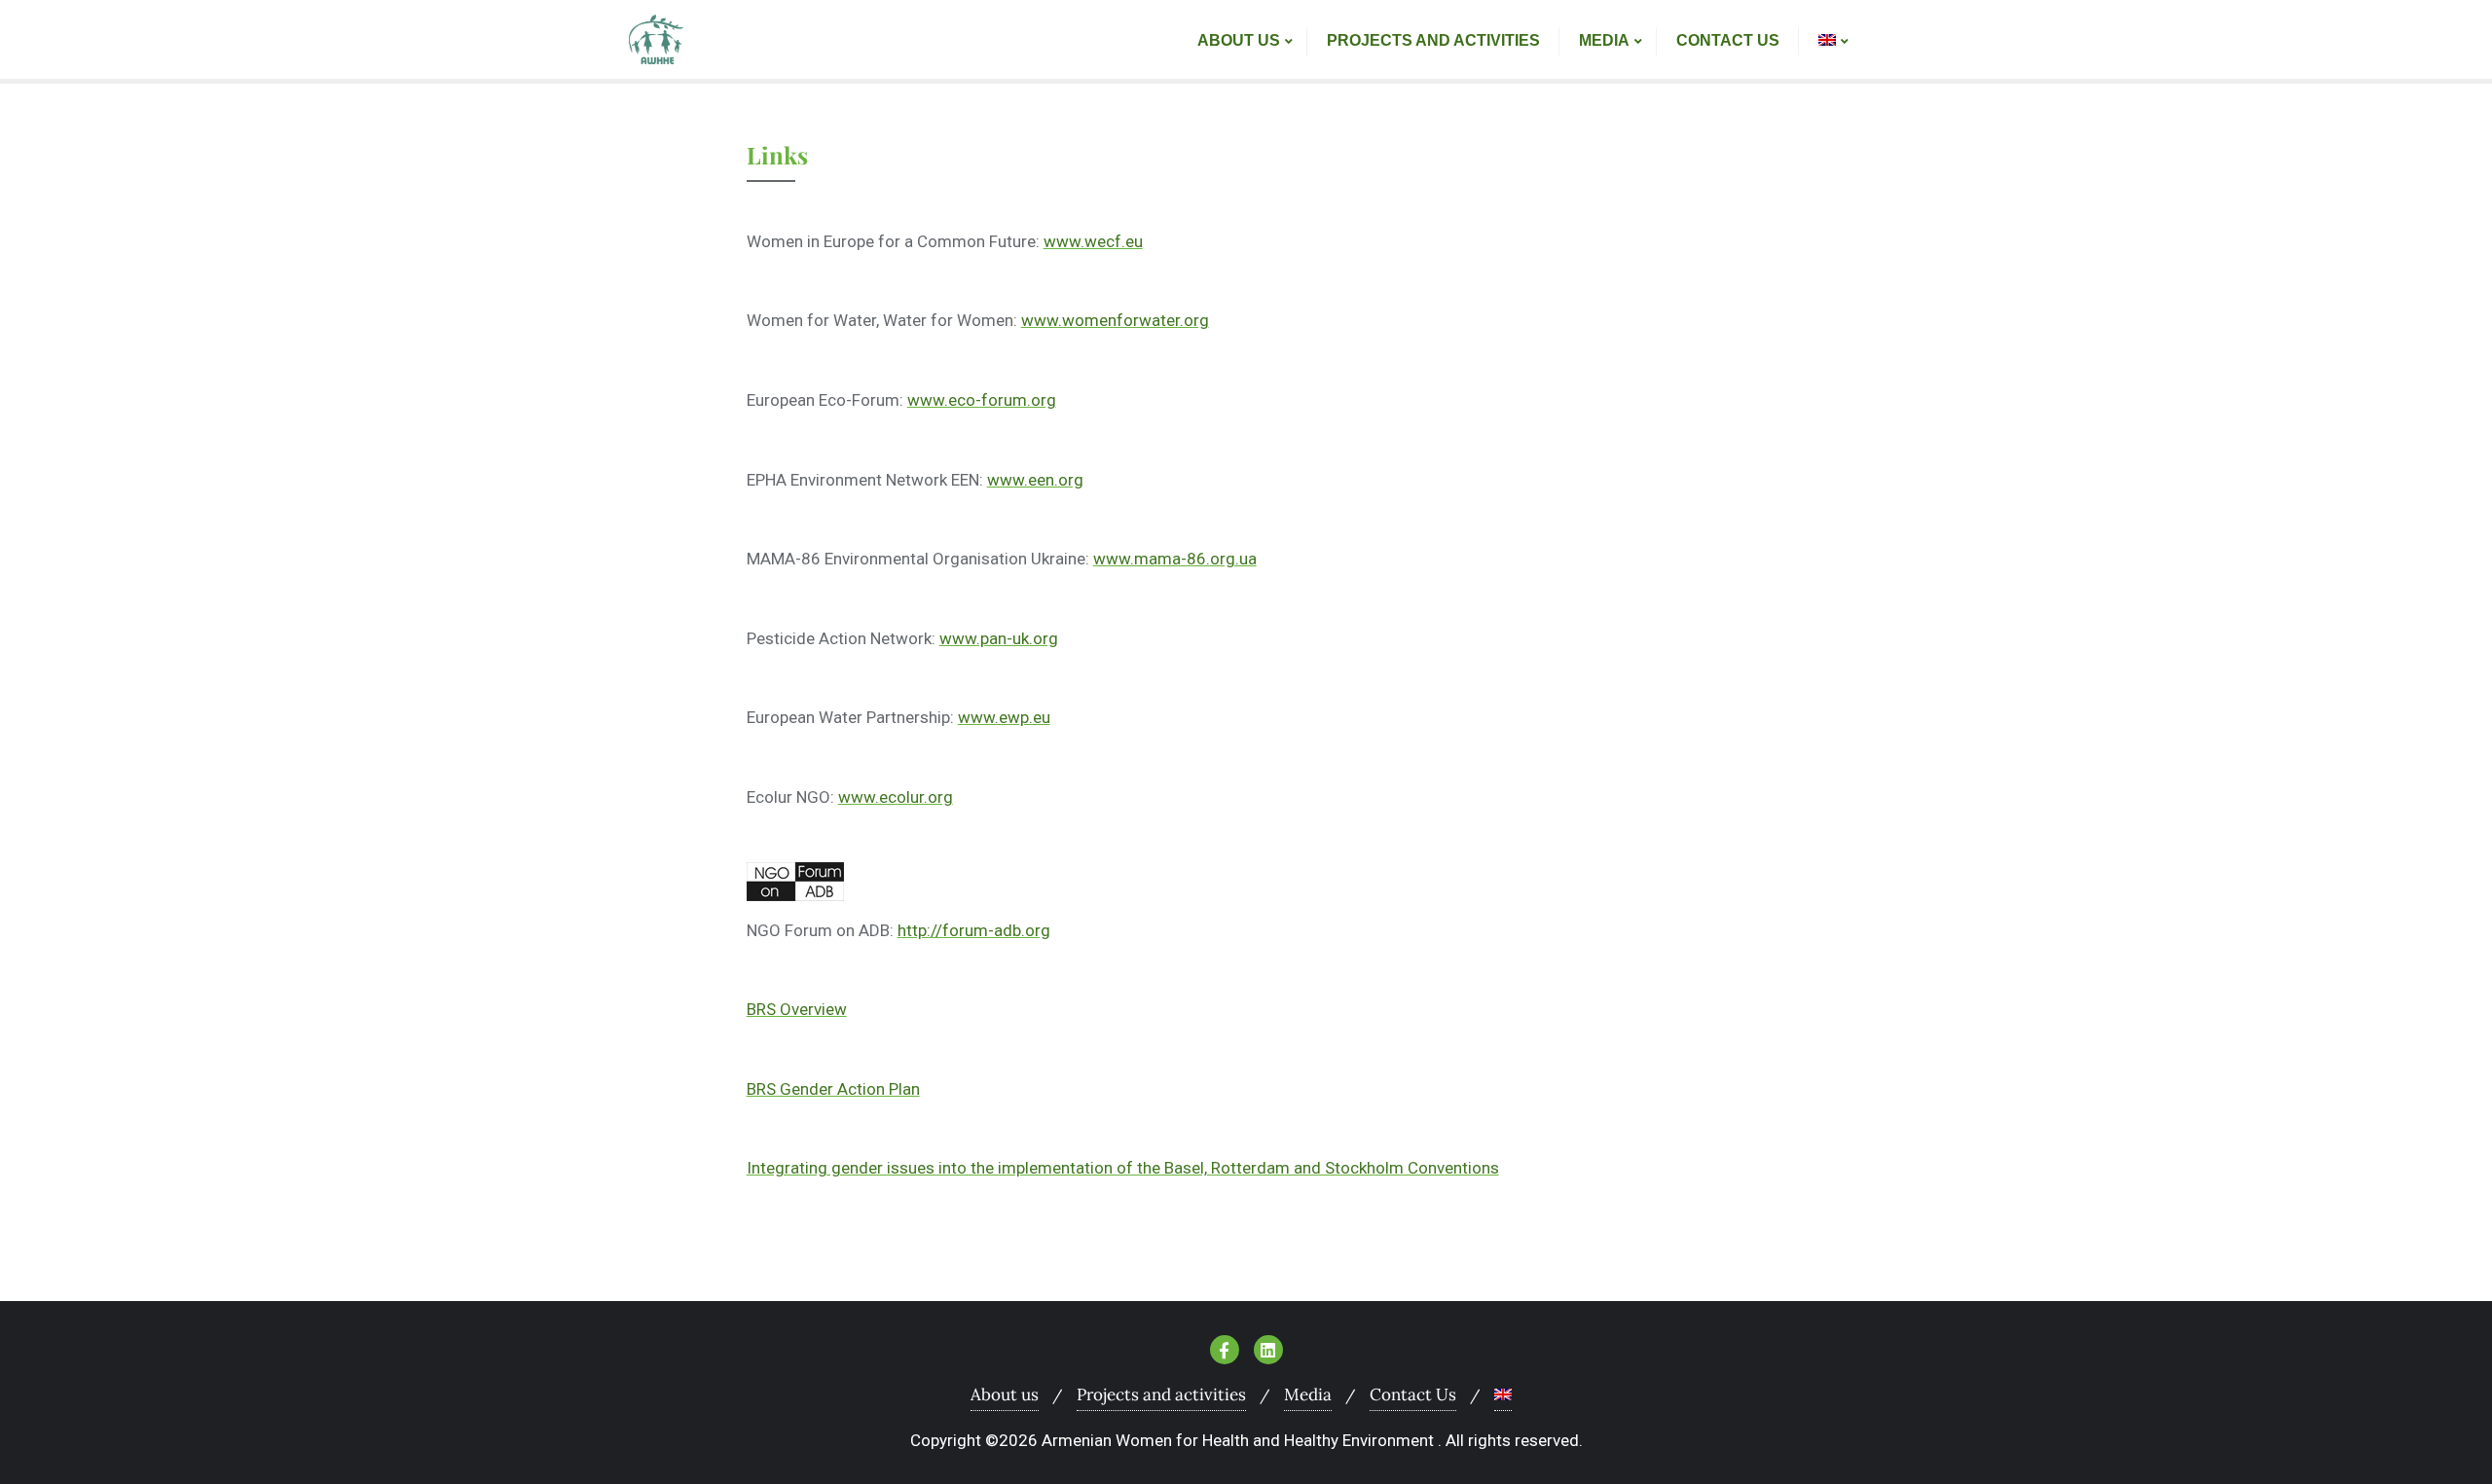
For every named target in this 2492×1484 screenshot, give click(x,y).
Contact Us (1413, 1394)
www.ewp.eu (1004, 717)
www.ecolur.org (896, 797)
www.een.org (1035, 480)
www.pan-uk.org (999, 638)
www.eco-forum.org (982, 400)
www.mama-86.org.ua (1175, 559)
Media (1308, 1394)
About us (1005, 1394)
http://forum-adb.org (974, 930)
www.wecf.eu (1093, 241)
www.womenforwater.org (1115, 320)
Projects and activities (1161, 1394)
